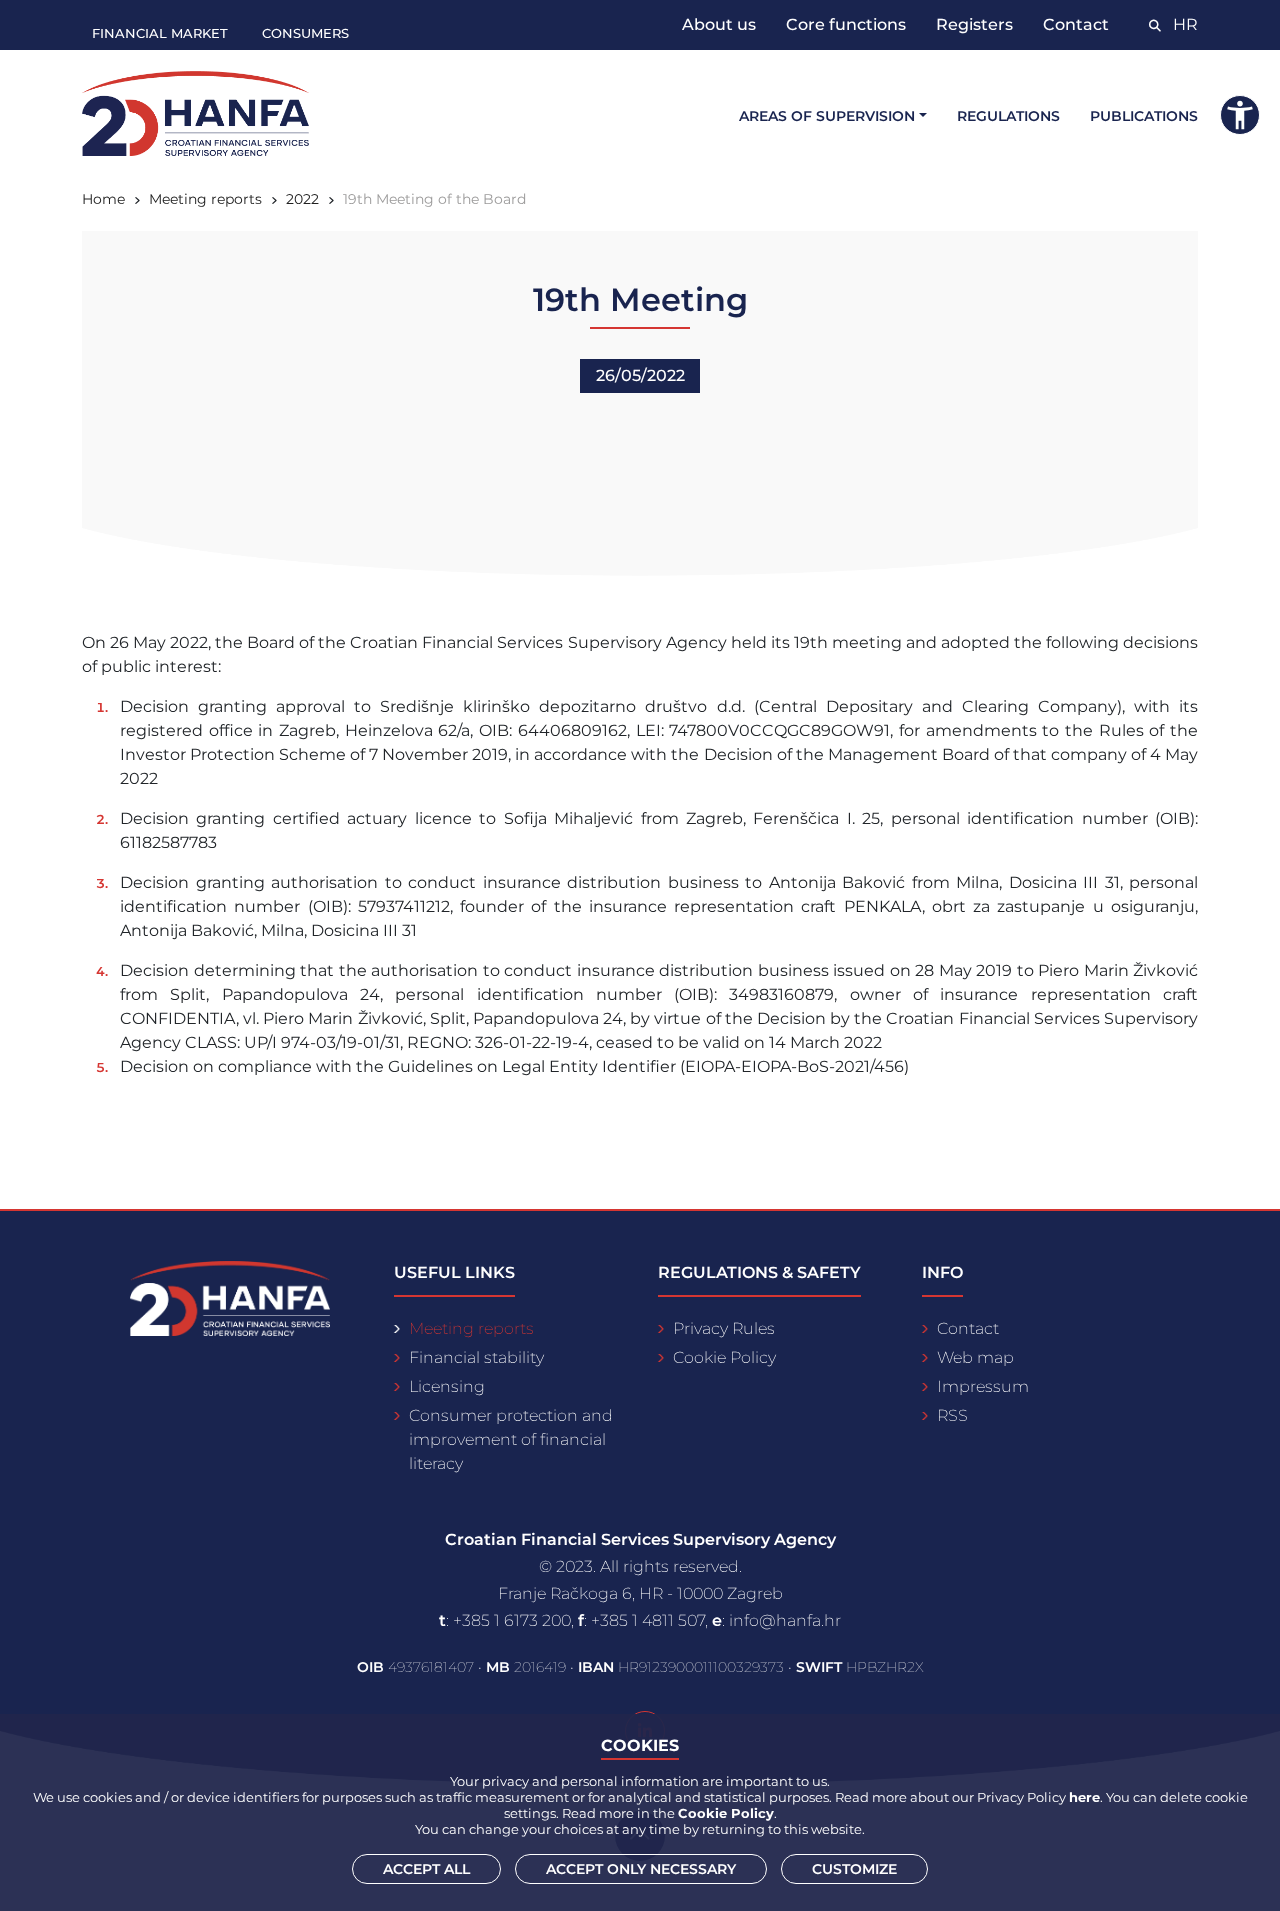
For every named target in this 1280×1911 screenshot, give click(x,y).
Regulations (1008, 116)
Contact (1076, 24)
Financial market (160, 33)
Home (103, 199)
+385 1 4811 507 (648, 1620)
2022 (302, 199)
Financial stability (476, 1357)
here (1084, 1797)
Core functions (846, 24)
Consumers (305, 33)
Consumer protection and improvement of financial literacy (511, 1439)
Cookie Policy (724, 1357)
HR (1185, 24)
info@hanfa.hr (785, 1620)
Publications (1144, 116)
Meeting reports (205, 199)
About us (719, 24)
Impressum (983, 1386)
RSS (952, 1415)
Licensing (447, 1386)
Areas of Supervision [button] (827, 116)
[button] (1240, 115)
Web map (975, 1357)
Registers (974, 24)
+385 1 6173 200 (512, 1620)
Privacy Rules (724, 1328)
